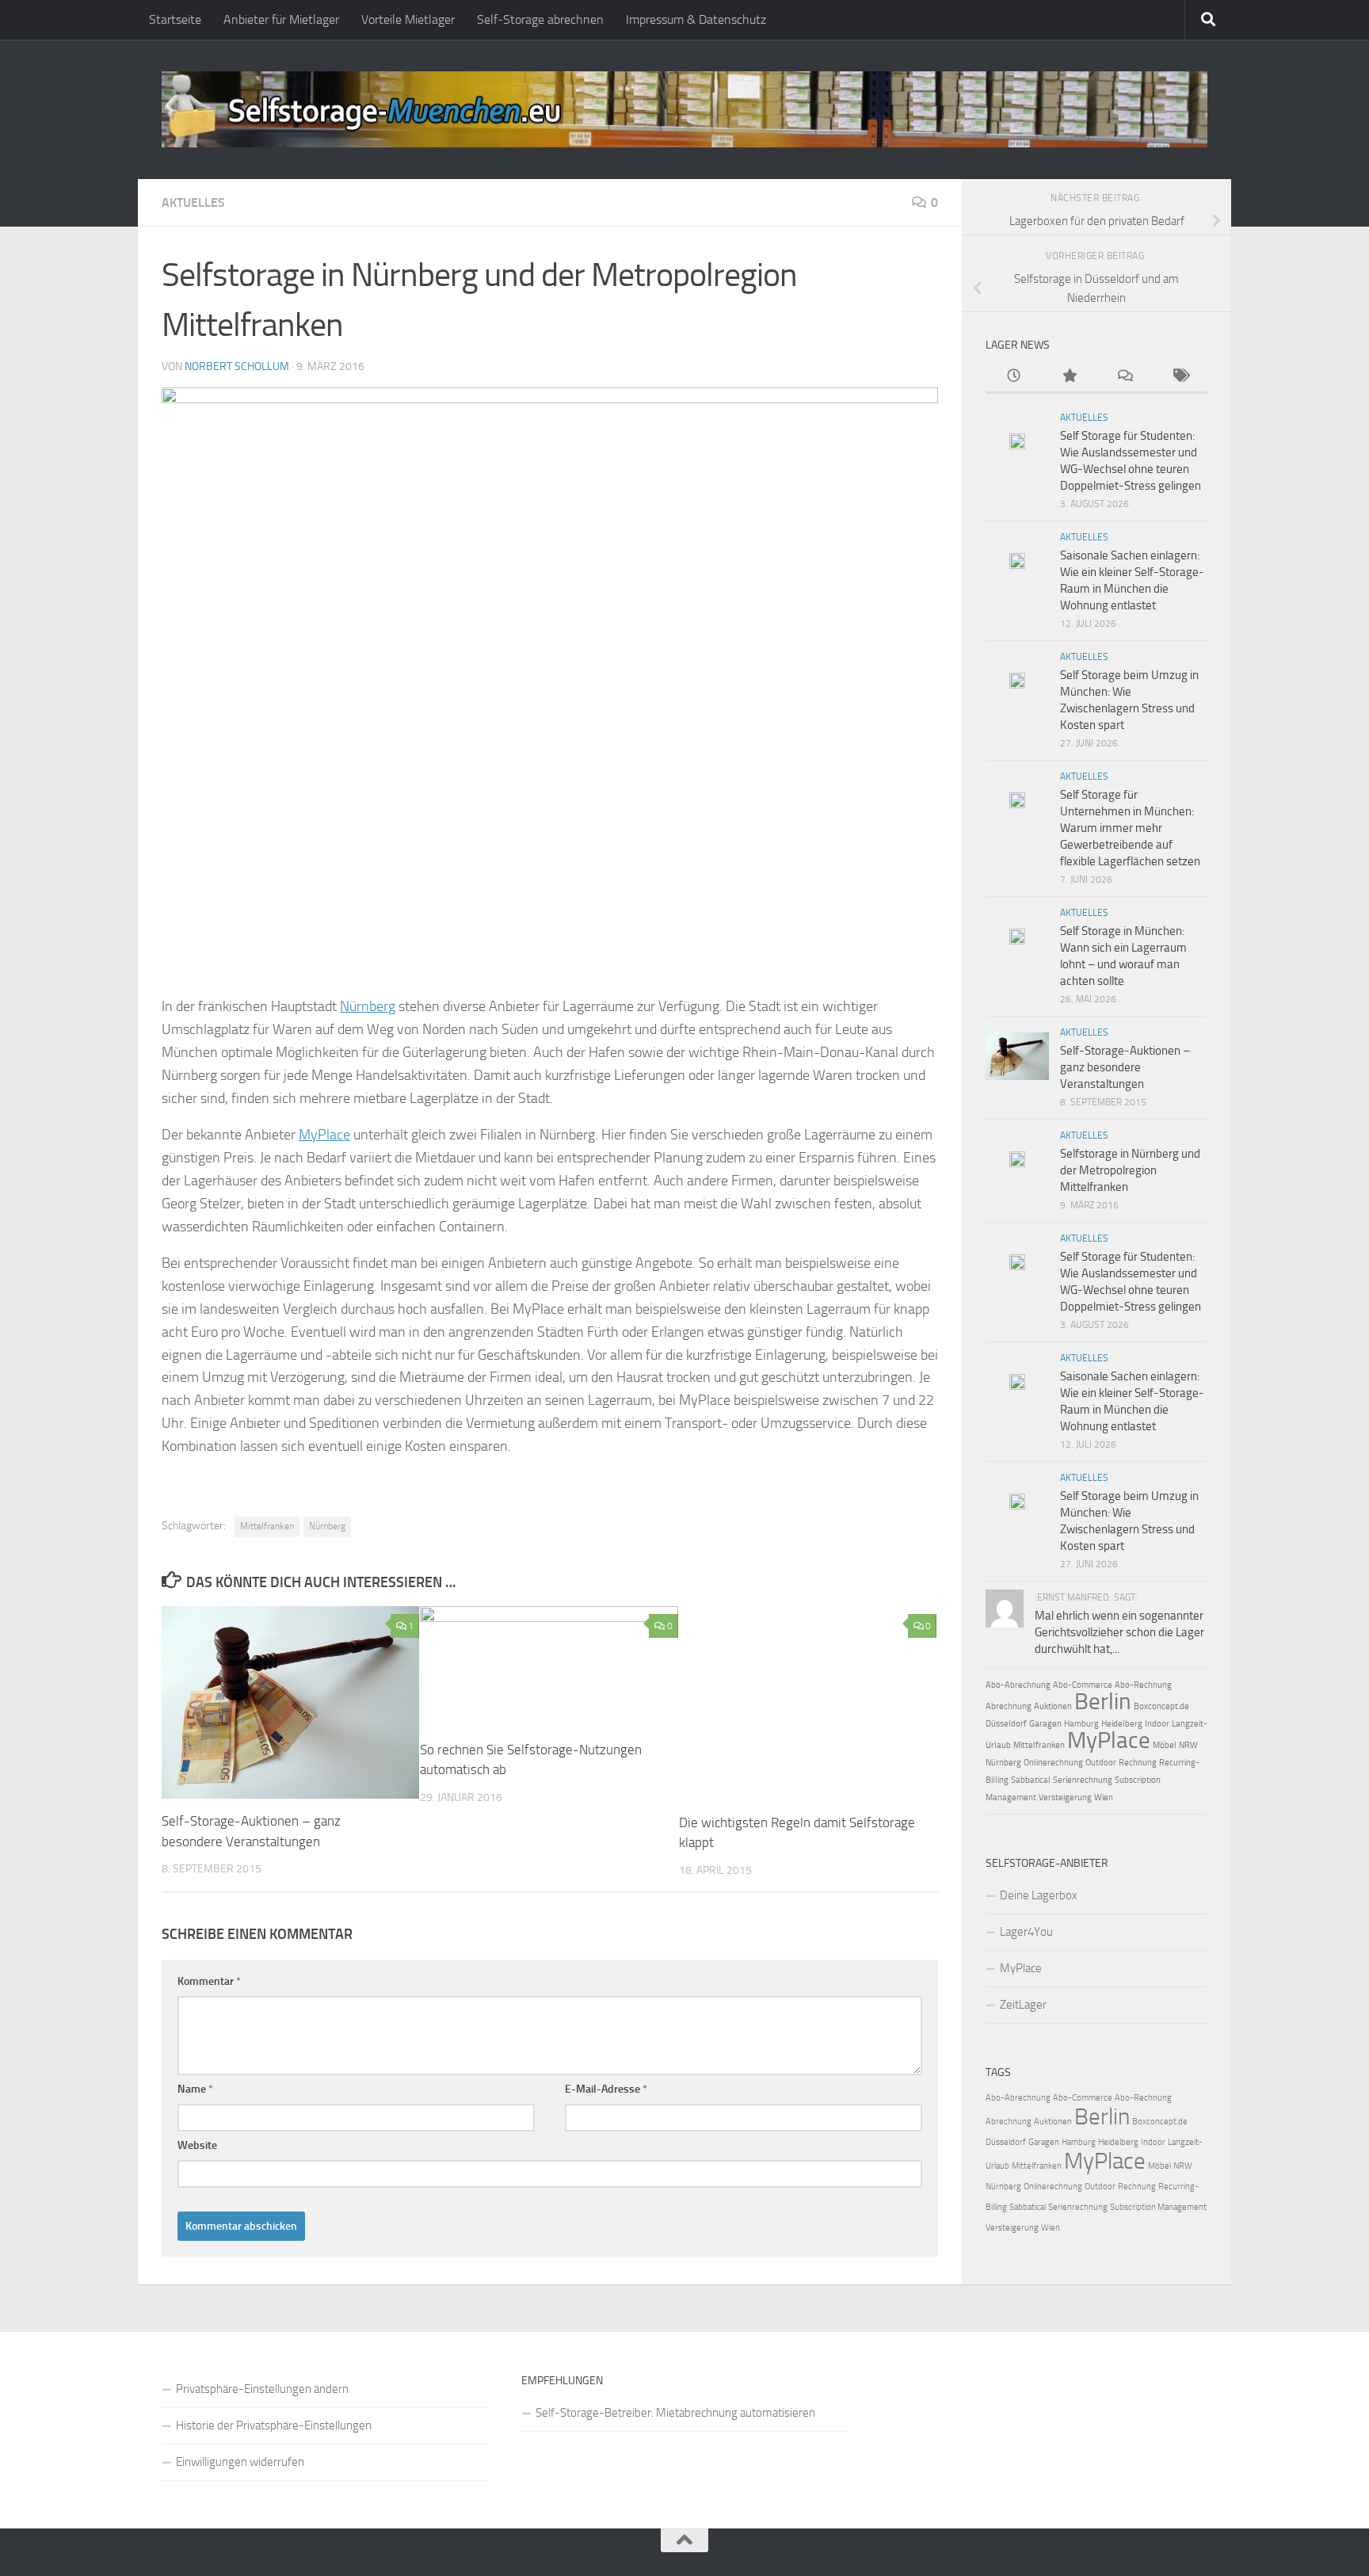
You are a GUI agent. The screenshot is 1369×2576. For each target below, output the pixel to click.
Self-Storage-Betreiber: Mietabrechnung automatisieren (675, 2413)
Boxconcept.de (1161, 1706)
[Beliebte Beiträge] (1069, 377)
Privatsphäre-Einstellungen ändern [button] (262, 2389)
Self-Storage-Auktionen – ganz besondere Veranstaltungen (1125, 1067)
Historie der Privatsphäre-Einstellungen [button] (274, 2425)
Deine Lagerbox (1039, 1895)
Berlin (1103, 1701)
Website (197, 2145)
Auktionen (1053, 1706)
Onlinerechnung (1053, 1763)
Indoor (1157, 1724)
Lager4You (1026, 1932)
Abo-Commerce (1083, 1685)
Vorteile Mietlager (408, 19)
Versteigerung (1065, 1797)
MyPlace (324, 1135)
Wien (1104, 1797)
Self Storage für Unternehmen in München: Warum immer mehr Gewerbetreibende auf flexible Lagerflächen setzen (1130, 828)
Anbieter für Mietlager (281, 19)
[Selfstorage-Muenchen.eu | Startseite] (684, 109)
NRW (1188, 1745)
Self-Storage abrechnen (540, 19)
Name (195, 2089)
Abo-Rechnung (1143, 1685)
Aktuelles (193, 202)
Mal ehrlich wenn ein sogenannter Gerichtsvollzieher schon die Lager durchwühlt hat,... (1119, 1632)
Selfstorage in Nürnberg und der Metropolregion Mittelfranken (1130, 1170)
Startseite (175, 19)
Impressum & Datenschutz (696, 19)
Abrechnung (1009, 1706)
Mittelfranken (267, 1526)
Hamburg (1081, 1724)
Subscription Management (1158, 2207)
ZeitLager (1023, 2005)
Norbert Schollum (237, 366)
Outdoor (1101, 1763)
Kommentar (209, 1981)
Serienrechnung (1083, 1780)
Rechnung (1138, 1763)
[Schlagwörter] (1180, 377)
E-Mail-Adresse (606, 2089)
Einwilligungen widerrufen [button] (240, 2462)
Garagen (1045, 1724)
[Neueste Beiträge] (1013, 377)
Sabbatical (1031, 1780)
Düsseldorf (1006, 1724)
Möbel (1165, 1745)
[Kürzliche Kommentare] (1124, 377)
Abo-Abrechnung (1018, 1685)
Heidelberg (1122, 1724)
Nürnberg (368, 1006)
